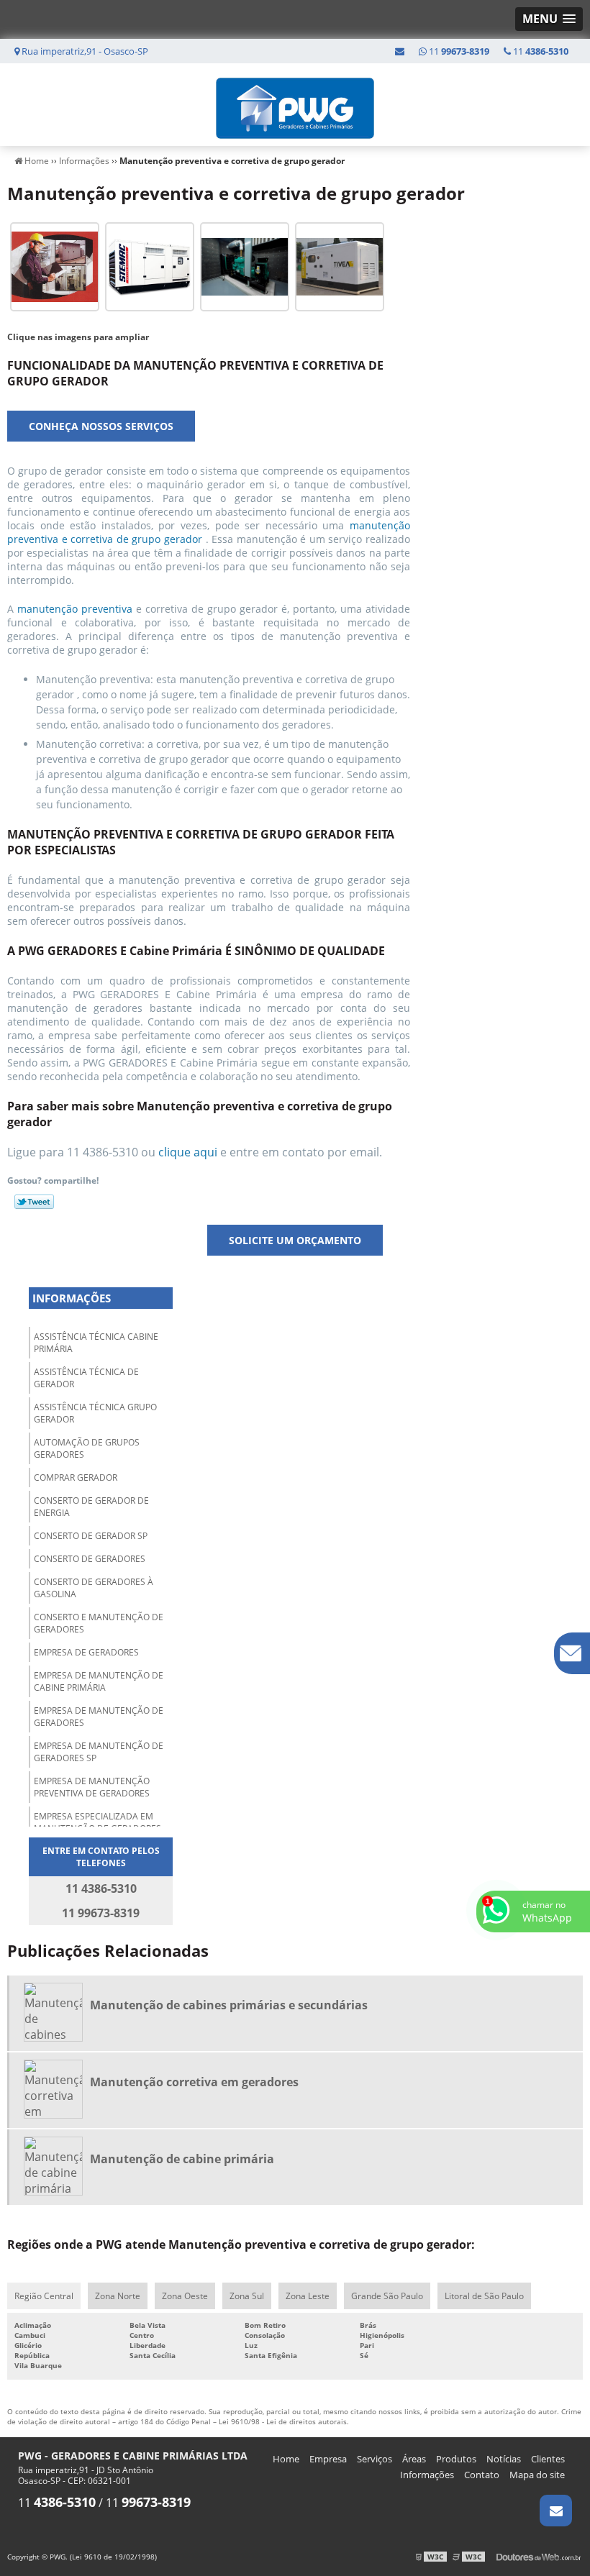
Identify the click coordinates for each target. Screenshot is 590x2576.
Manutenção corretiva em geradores (194, 2082)
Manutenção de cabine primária (182, 2159)
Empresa (328, 2459)
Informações (72, 1298)
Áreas (414, 2459)
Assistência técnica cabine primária (96, 1343)
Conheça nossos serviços (101, 426)
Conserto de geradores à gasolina (94, 1588)
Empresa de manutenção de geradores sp (99, 1752)
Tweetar (34, 1202)
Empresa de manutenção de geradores (99, 1717)
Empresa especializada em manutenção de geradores (97, 1822)
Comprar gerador (76, 1477)
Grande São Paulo (387, 2296)
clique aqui (188, 1152)
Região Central (44, 2296)
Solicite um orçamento (295, 1240)
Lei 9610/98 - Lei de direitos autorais (283, 2421)
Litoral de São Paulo (484, 2296)
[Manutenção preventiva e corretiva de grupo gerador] (55, 265)
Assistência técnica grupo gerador (95, 1413)
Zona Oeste (185, 2296)
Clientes (548, 2459)
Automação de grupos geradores (87, 1448)
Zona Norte (118, 2296)
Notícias (504, 2459)
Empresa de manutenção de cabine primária (99, 1681)
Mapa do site (537, 2475)
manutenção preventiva (77, 609)
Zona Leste (308, 2296)
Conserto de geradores (90, 1559)
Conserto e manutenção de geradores (99, 1623)
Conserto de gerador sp (91, 1536)
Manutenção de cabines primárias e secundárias (229, 2005)
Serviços (375, 2459)
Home (286, 2459)
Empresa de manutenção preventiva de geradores (92, 1787)
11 (540, 51)
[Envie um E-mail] (400, 51)
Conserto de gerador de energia (91, 1507)
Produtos (456, 2459)
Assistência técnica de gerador (86, 1378)
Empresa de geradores (86, 1652)
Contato (482, 2475)
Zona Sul (247, 2296)
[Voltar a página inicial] (295, 104)
